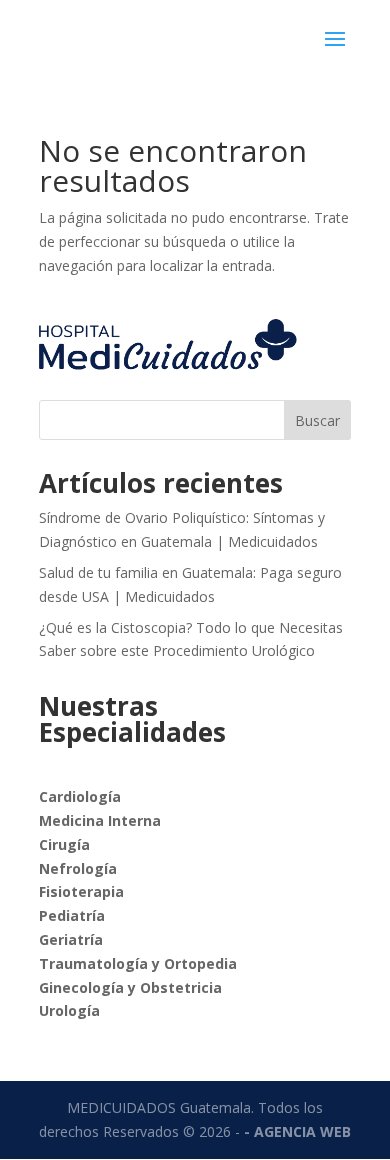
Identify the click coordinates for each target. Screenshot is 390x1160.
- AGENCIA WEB (297, 1131)
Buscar (317, 420)
